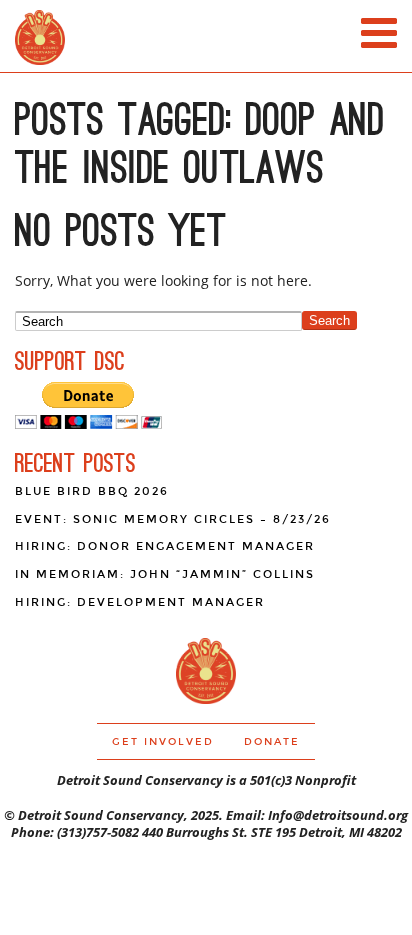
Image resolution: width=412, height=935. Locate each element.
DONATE (272, 742)
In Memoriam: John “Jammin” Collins (165, 574)
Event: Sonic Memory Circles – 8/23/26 (173, 519)
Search (329, 320)
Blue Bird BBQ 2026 (92, 491)
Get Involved (163, 742)
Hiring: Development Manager (140, 602)
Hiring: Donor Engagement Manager (165, 546)
